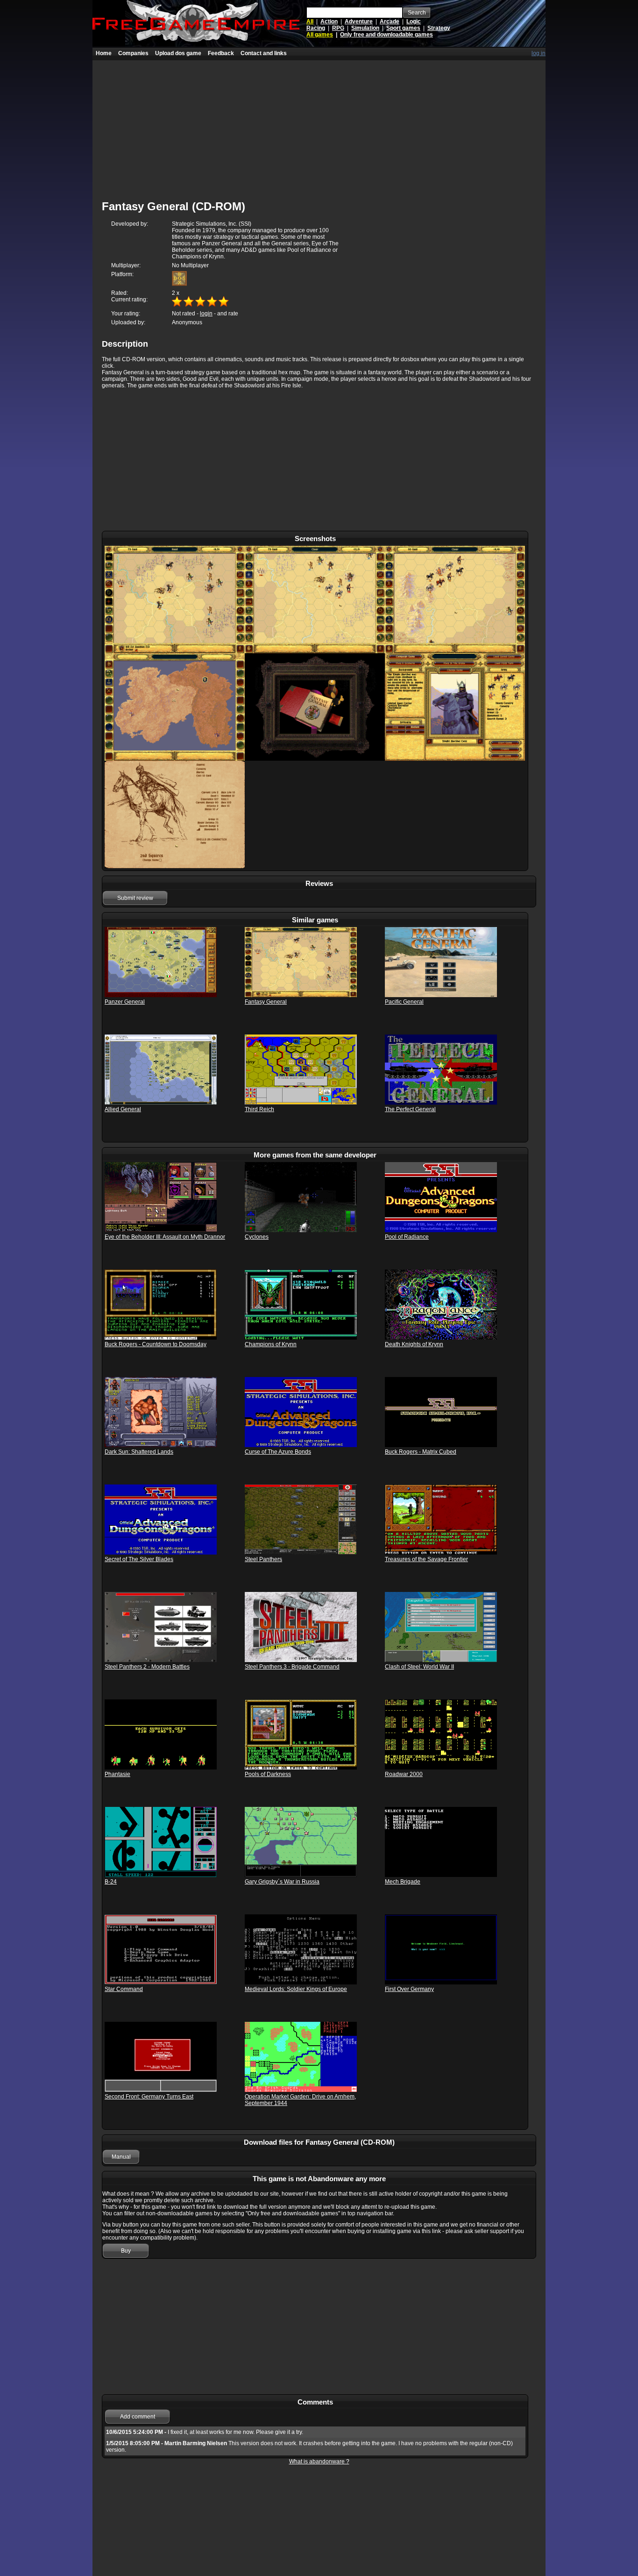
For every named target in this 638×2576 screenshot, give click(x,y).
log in (539, 53)
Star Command (124, 1989)
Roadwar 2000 (404, 1774)
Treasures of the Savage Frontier (426, 1559)
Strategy (439, 28)
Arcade (390, 21)
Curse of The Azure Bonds (278, 1452)
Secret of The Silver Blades (139, 1559)
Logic (414, 21)
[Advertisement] (319, 126)
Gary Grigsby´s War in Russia (282, 1882)
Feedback (221, 53)
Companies (133, 53)
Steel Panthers (263, 1559)
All (310, 21)
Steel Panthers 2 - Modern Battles (147, 1667)
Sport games (403, 28)
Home (104, 53)
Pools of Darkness (268, 1774)
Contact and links (264, 53)
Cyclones (257, 1237)
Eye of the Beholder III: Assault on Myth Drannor (165, 1237)
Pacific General (404, 1002)
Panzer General (125, 1002)
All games (320, 35)
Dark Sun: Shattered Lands (139, 1452)
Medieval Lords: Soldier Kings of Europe (296, 1989)
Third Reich (259, 1109)
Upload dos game (178, 53)
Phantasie (117, 1774)
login (206, 314)
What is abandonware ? (319, 2462)
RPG (338, 28)
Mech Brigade (403, 1882)
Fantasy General (266, 1002)
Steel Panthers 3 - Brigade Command (292, 1667)
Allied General (123, 1109)
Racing (316, 28)
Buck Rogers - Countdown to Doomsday (156, 1344)
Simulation (365, 28)
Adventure (359, 21)
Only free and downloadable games (386, 35)
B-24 (111, 1882)
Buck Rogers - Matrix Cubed (421, 1452)
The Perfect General (410, 1109)
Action (329, 21)
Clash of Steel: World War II (419, 1667)
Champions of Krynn (271, 1344)
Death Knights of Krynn (414, 1344)
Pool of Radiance (407, 1237)
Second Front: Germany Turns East (149, 2097)
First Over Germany (409, 1989)
